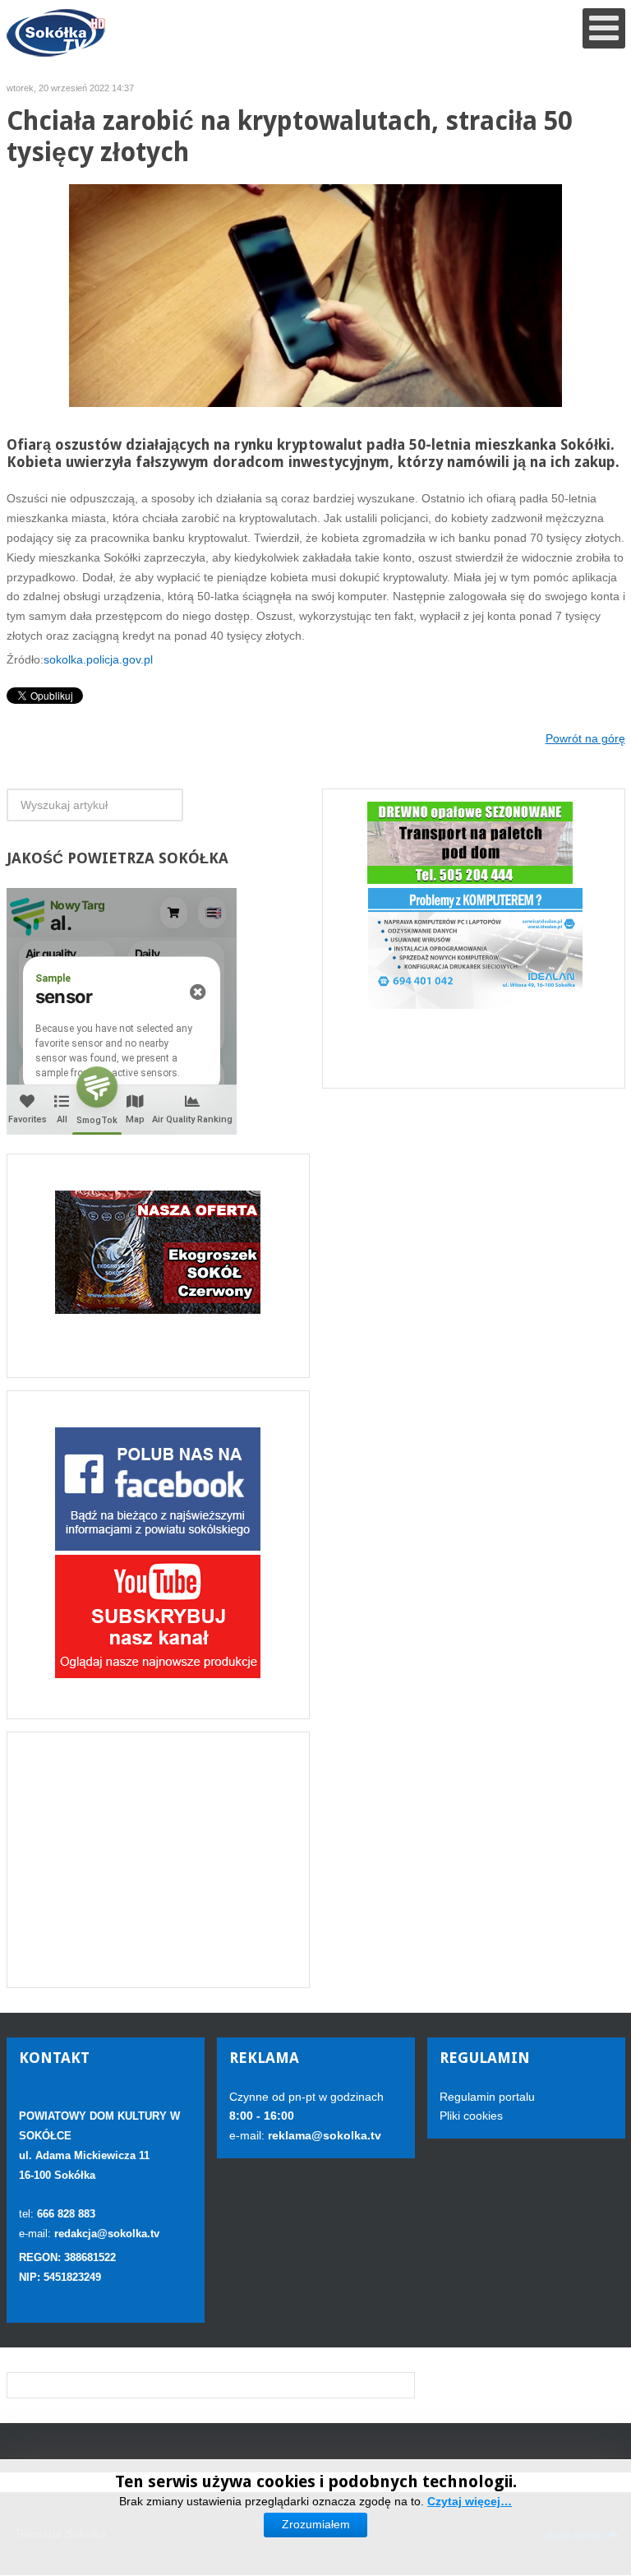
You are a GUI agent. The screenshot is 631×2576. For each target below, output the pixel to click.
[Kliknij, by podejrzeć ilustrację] (315, 295)
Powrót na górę (585, 738)
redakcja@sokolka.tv (107, 2234)
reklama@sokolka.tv (323, 2135)
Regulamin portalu (487, 2097)
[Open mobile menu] (604, 28)
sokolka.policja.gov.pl (98, 659)
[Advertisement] (158, 1860)
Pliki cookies (471, 2116)
